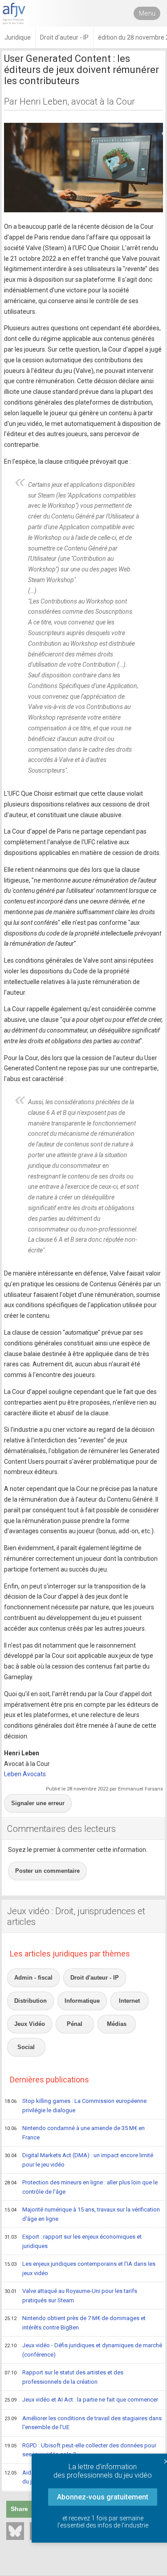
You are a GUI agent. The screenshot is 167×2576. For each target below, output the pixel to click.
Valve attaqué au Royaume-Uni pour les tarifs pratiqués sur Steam (71, 2296)
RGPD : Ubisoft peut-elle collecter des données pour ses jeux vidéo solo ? (80, 2450)
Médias (117, 2024)
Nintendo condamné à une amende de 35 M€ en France (75, 2133)
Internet (129, 2001)
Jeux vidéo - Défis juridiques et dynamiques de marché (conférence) (83, 2350)
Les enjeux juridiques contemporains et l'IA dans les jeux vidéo (80, 2268)
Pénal (75, 2024)
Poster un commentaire (47, 1871)
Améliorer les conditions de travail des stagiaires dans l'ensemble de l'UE (83, 2423)
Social (26, 2047)
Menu (147, 13)
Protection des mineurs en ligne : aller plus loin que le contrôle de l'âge (81, 2187)
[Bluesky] (15, 2531)
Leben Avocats (25, 1774)
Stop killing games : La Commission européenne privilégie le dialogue (75, 2106)
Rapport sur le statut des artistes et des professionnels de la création (64, 2377)
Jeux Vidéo (30, 2024)
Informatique (82, 2001)
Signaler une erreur (38, 1803)
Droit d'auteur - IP (95, 1978)
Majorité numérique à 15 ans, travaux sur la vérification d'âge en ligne (82, 2214)
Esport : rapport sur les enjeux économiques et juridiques (73, 2241)
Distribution (31, 2001)
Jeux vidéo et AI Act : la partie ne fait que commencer (81, 2400)
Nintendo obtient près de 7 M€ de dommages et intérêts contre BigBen (75, 2323)
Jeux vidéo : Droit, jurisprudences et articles (76, 1916)
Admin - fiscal (33, 1978)
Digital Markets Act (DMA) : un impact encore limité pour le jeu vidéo (79, 2160)
